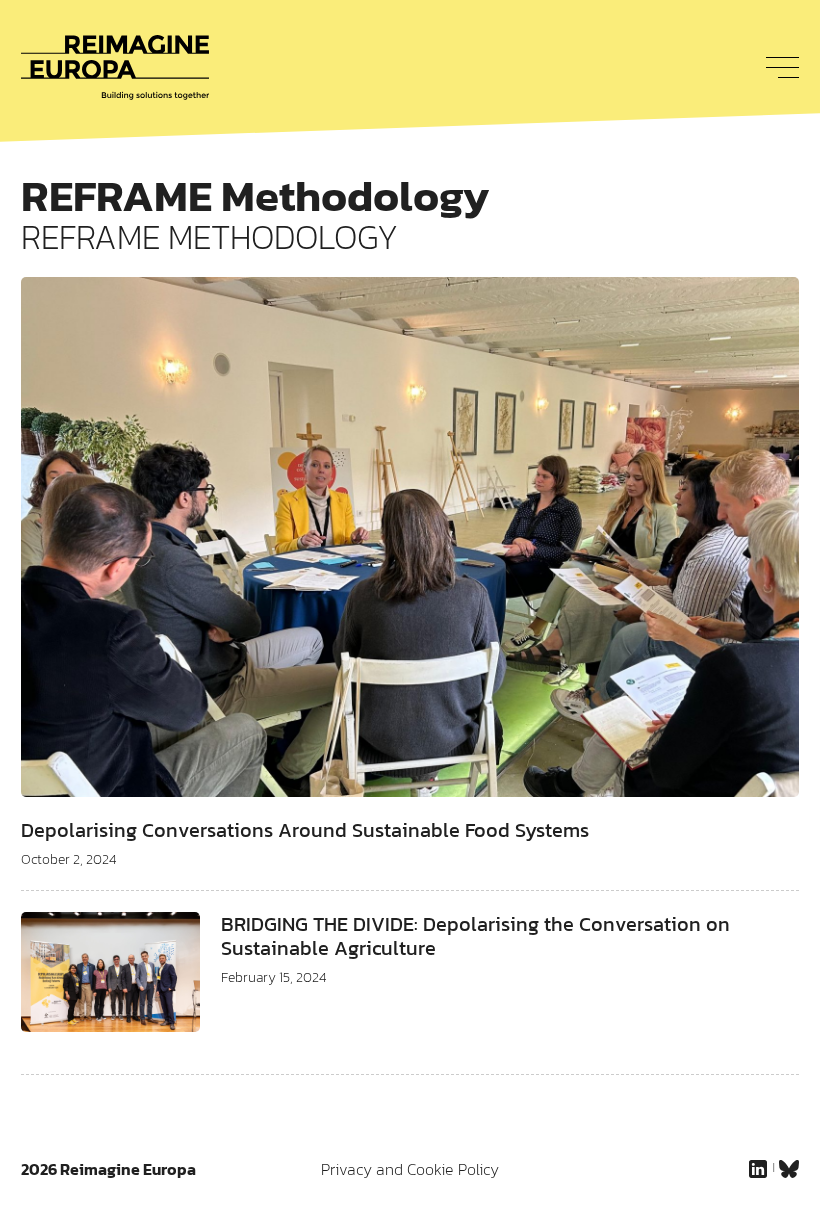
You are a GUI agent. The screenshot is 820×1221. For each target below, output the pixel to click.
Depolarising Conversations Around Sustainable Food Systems (305, 830)
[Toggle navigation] (777, 67)
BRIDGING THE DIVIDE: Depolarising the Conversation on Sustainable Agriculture (475, 936)
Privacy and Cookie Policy (410, 1169)
